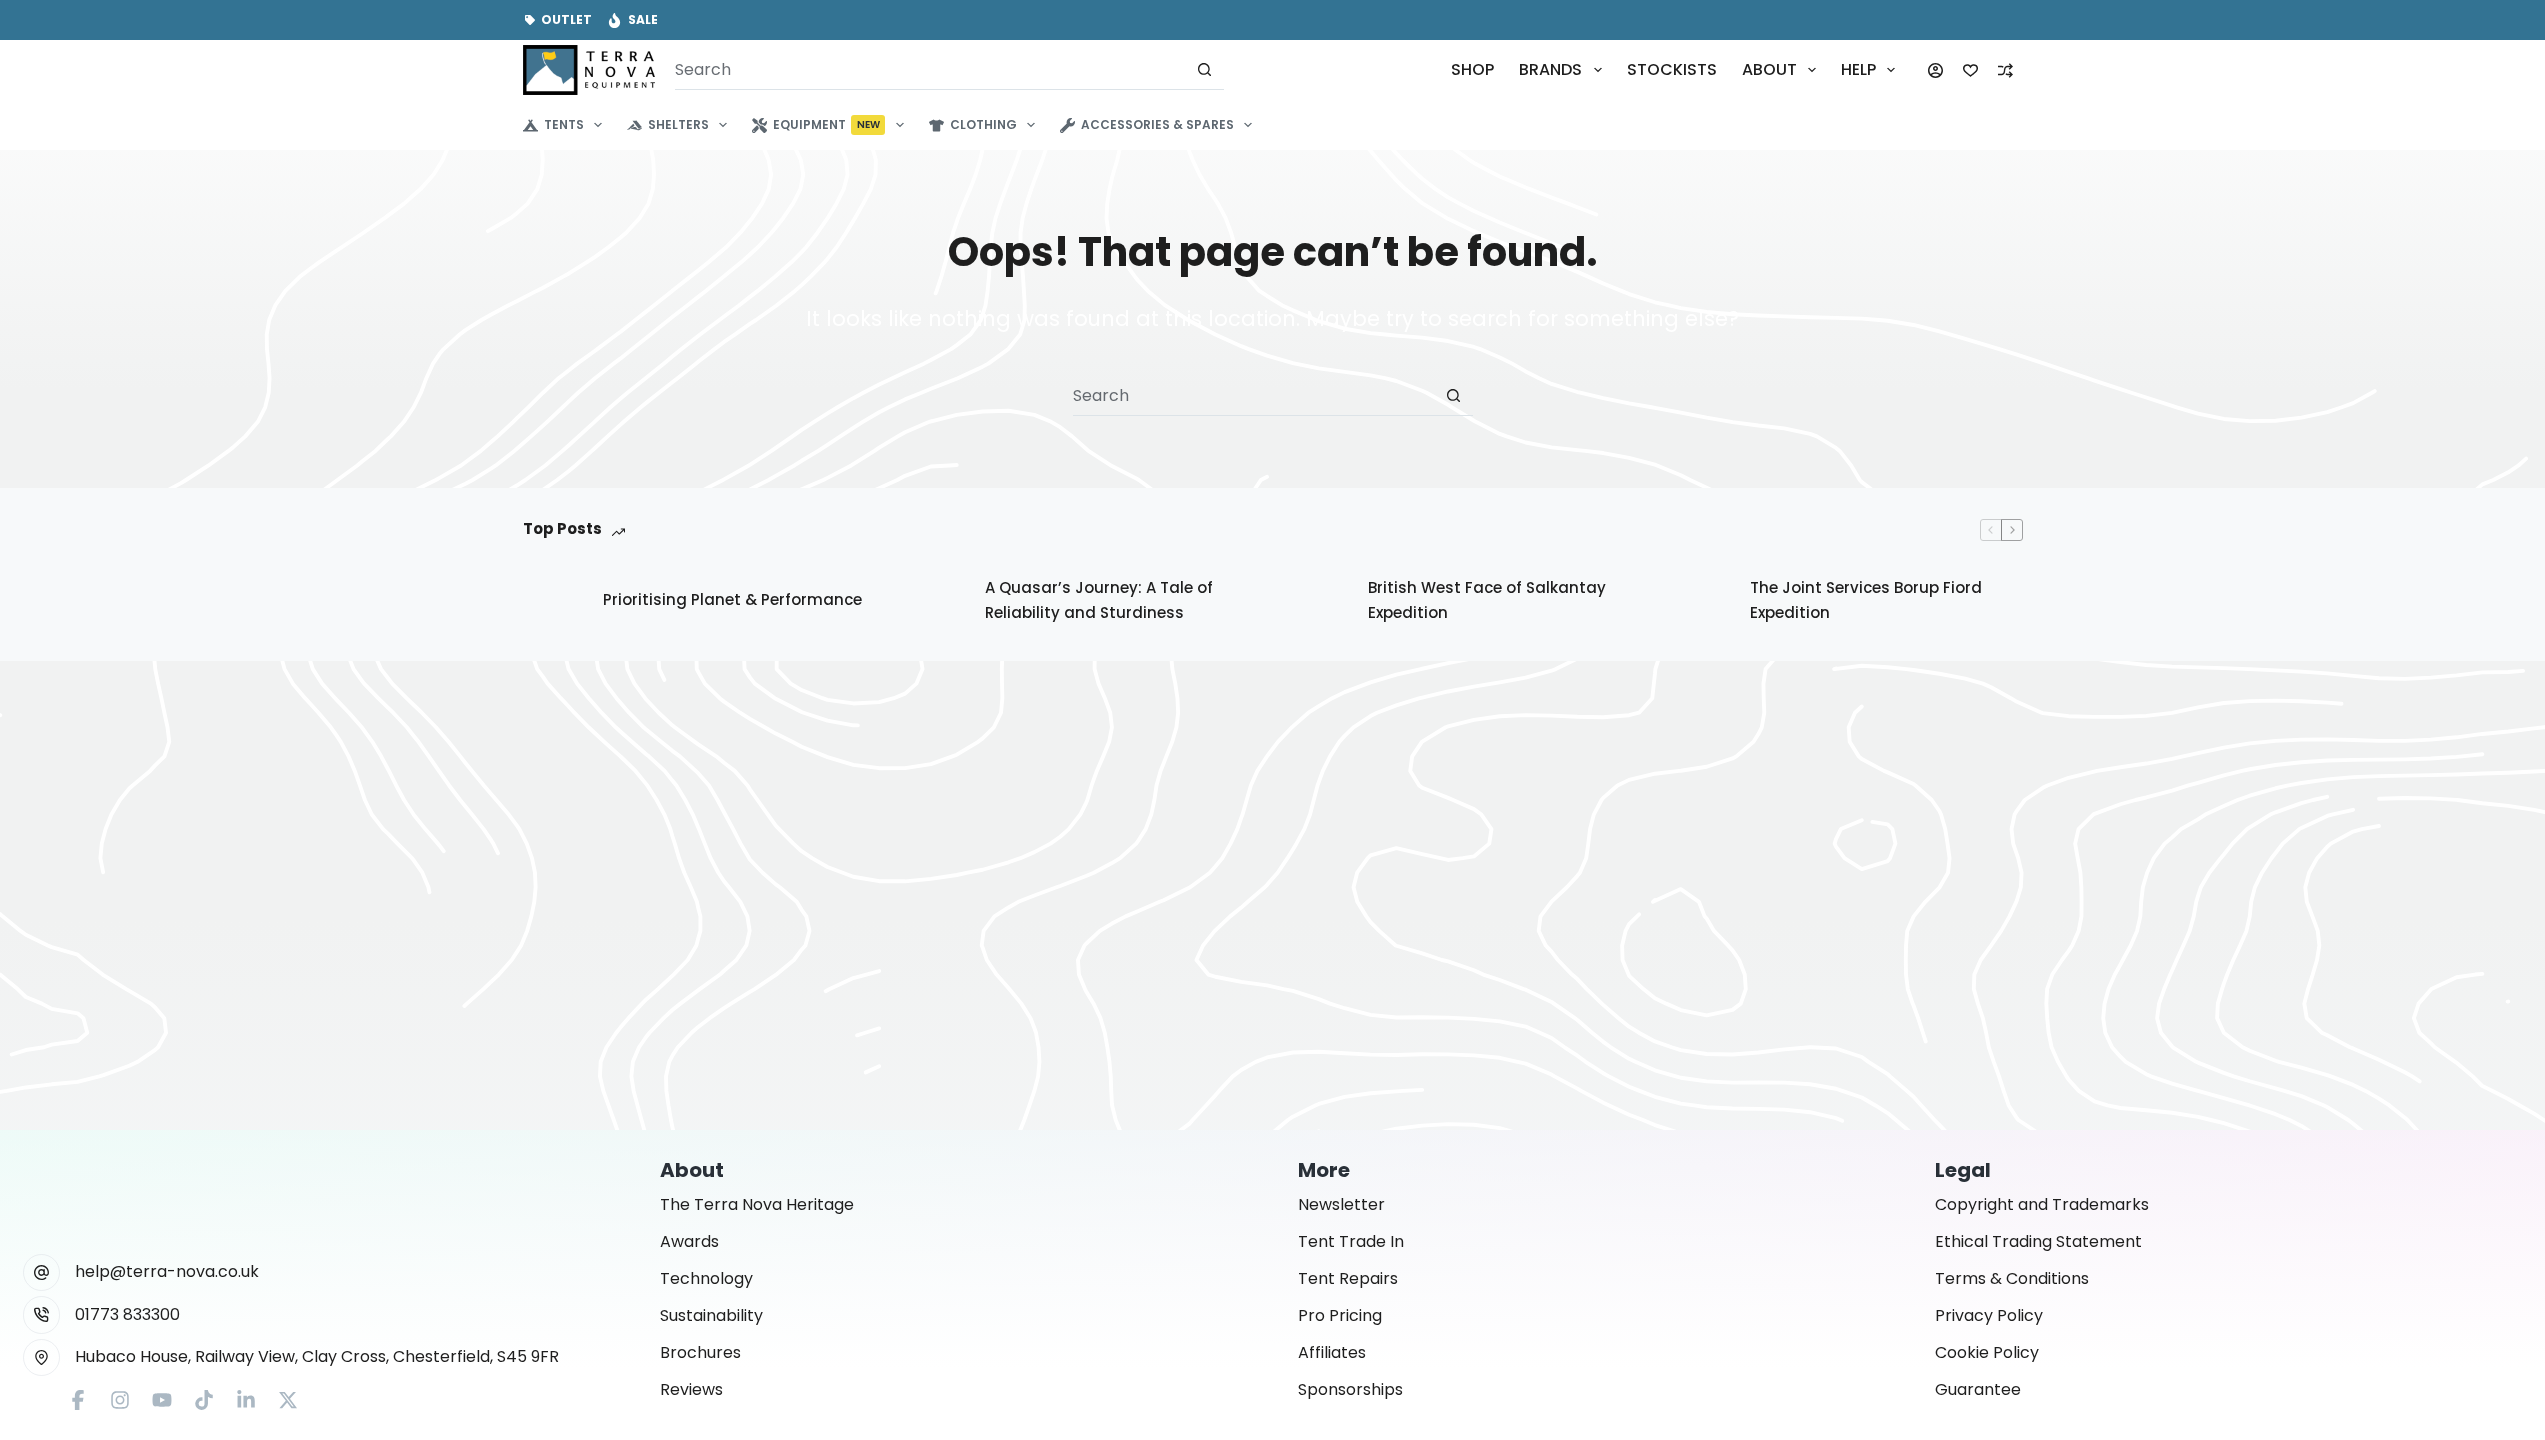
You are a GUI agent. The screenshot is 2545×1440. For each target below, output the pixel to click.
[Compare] (2005, 70)
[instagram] (120, 1400)
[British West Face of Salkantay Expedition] (1318, 601)
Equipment (826, 124)
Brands (1550, 69)
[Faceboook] (78, 1400)
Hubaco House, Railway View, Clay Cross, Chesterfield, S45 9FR (317, 1356)
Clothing (983, 124)
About (1769, 69)
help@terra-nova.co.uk (167, 1271)
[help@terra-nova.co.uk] (42, 1273)
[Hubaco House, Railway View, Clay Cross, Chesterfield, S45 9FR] (42, 1358)
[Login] (1935, 70)
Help (1858, 69)
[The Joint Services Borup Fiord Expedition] (1700, 601)
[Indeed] (246, 1400)
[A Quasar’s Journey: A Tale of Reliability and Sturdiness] (935, 601)
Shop (1472, 69)
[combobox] (930, 70)
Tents (564, 124)
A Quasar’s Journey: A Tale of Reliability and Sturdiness (1099, 600)
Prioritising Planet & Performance (732, 599)
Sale (643, 19)
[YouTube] (162, 1400)
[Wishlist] (1970, 70)
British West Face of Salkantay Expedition (1487, 600)
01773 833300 (127, 1314)
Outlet (566, 19)
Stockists (1672, 69)
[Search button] (1204, 69)
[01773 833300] (42, 1315)
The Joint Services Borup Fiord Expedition (1866, 600)
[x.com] (288, 1400)
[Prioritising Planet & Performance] (553, 601)
